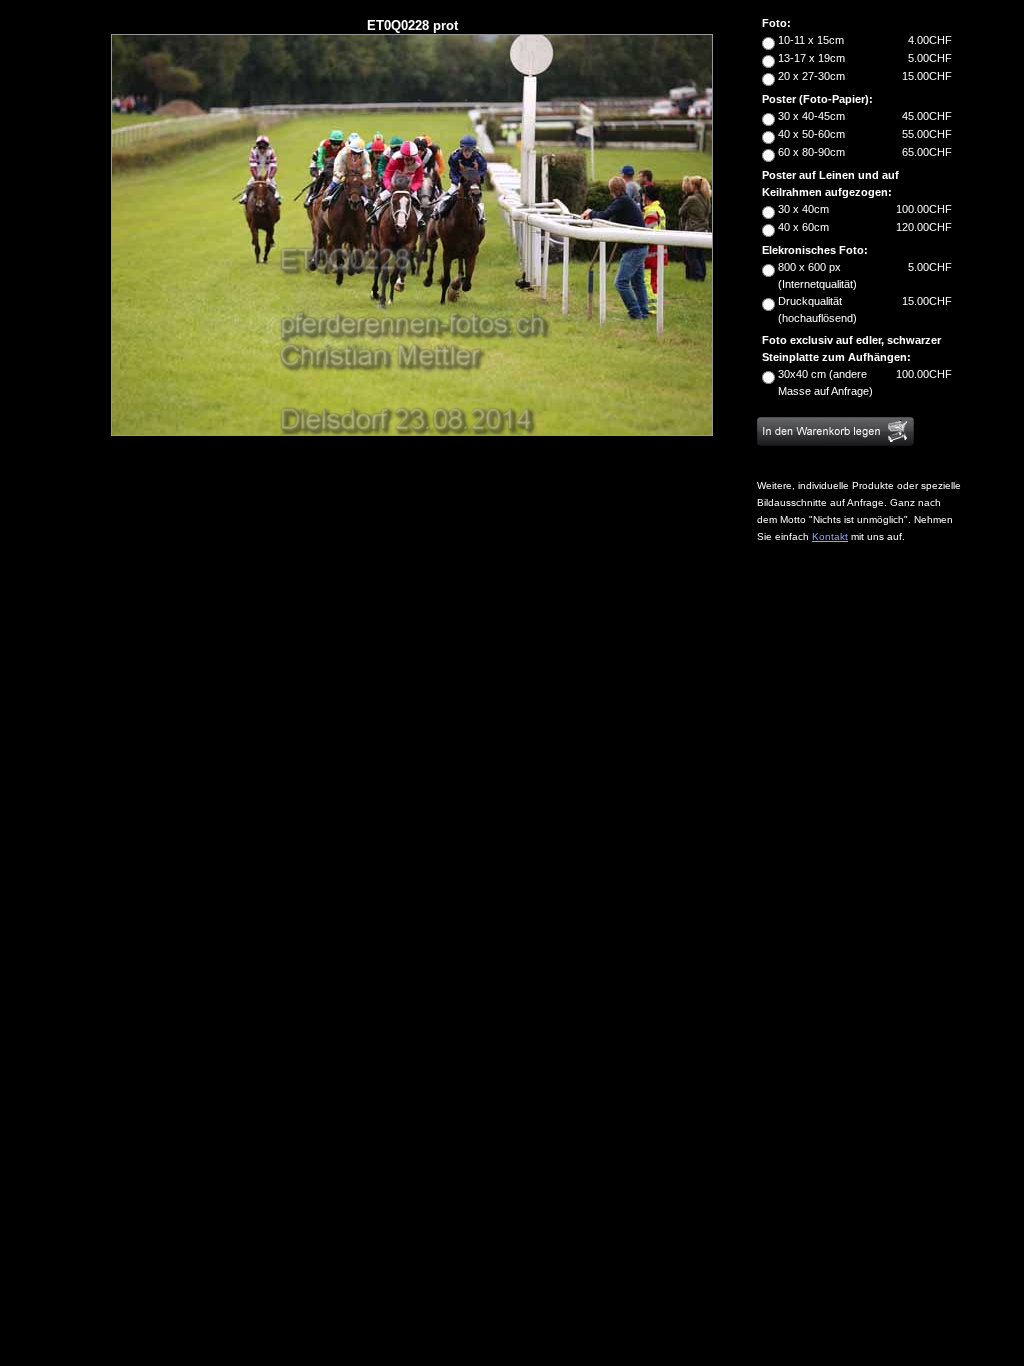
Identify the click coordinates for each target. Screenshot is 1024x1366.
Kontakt (830, 536)
